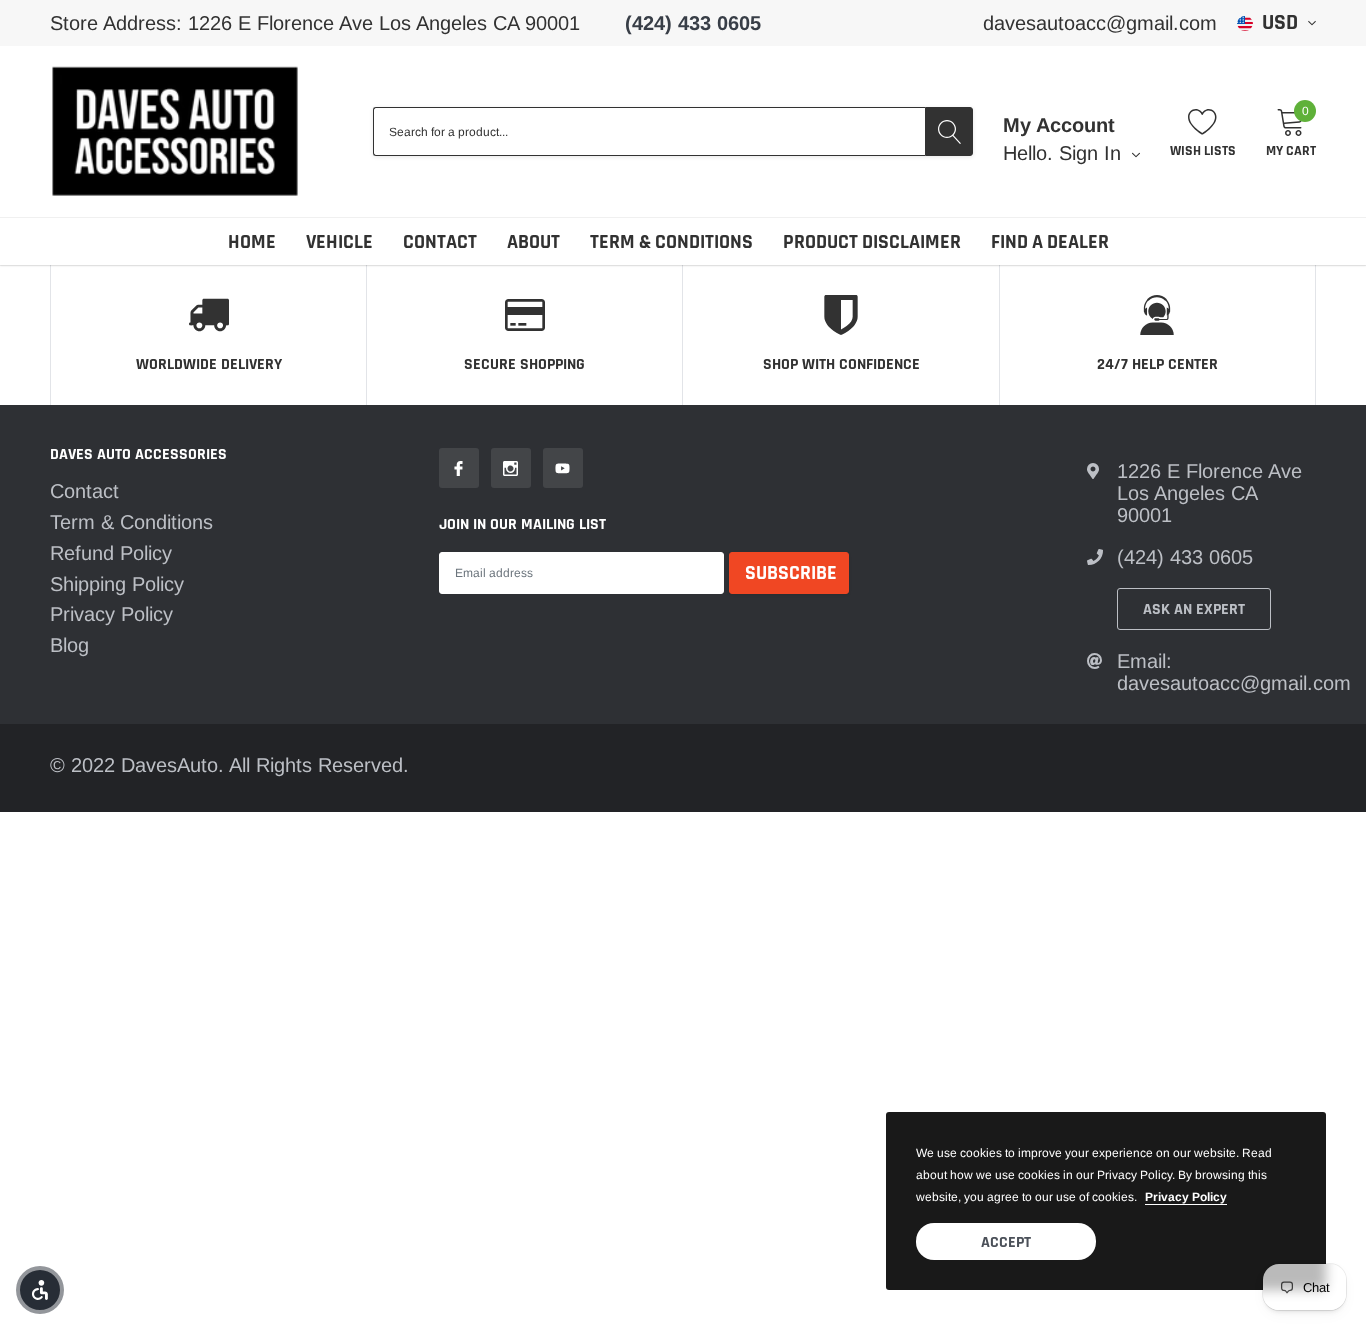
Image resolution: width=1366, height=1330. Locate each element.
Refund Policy (111, 553)
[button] (40, 1290)
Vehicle (339, 242)
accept (1006, 1242)
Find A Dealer (1050, 242)
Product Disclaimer (872, 242)
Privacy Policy (111, 614)
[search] (949, 131)
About (533, 242)
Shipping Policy (117, 584)
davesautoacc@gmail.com (1100, 23)
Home (252, 242)
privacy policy (1186, 1197)
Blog (69, 645)
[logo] (175, 131)
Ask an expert (1194, 609)
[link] (459, 468)
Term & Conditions (671, 242)
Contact (440, 242)
